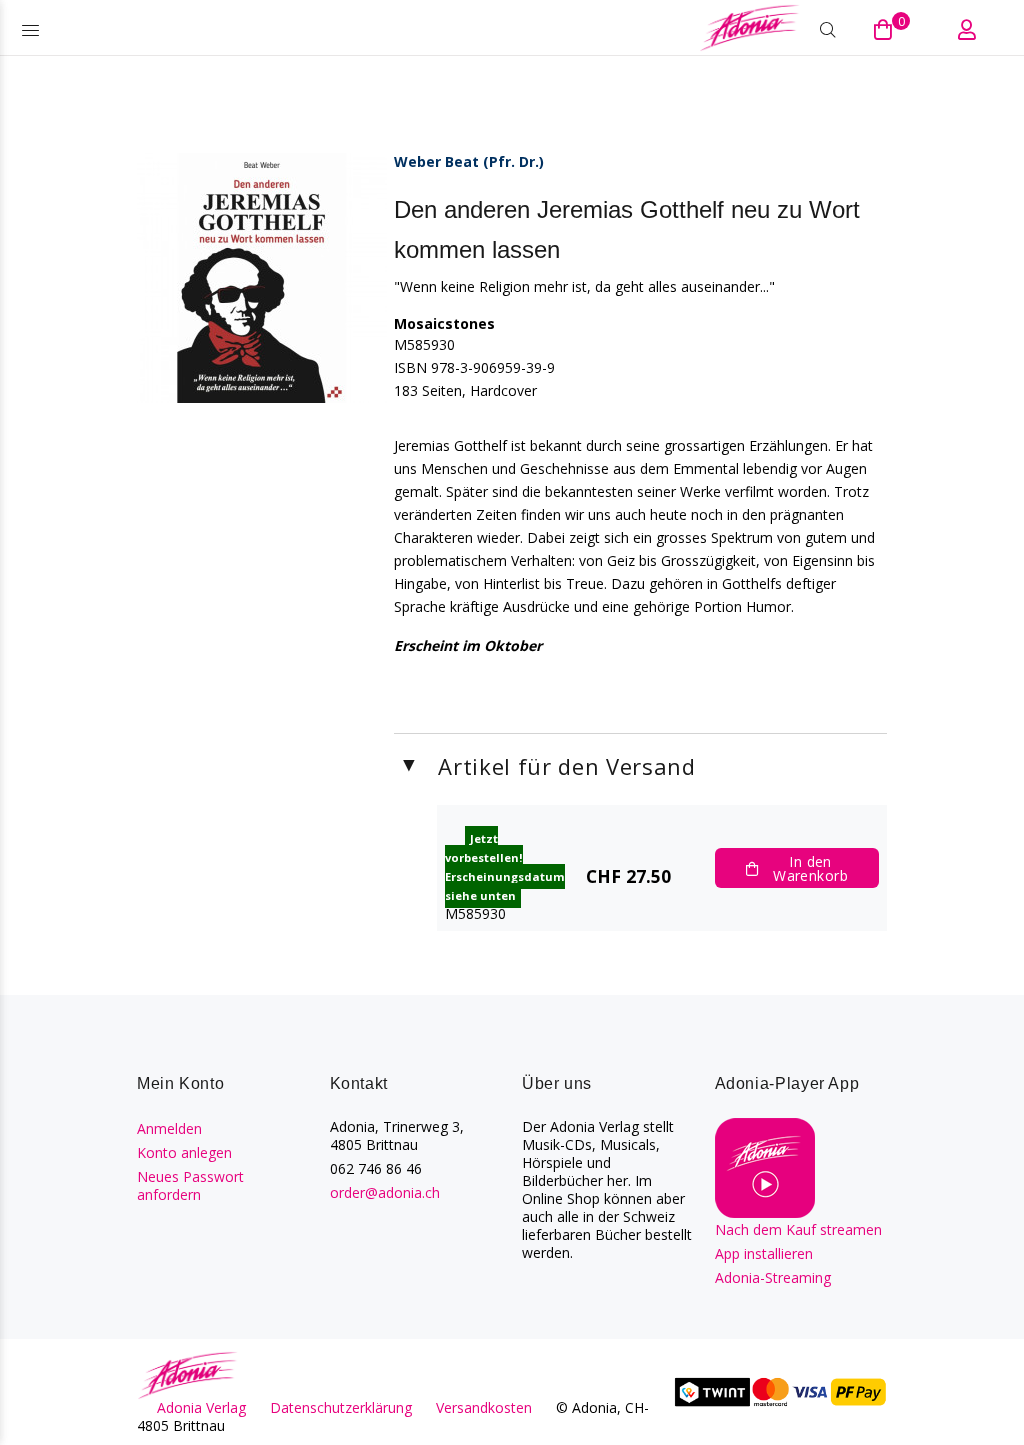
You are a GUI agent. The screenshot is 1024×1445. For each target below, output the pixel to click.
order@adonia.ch (385, 1192)
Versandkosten (484, 1407)
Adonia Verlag (201, 1407)
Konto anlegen (184, 1152)
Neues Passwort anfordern (190, 1185)
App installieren (764, 1253)
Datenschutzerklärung (341, 1407)
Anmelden (169, 1128)
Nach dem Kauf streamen (798, 1229)
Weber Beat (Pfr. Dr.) (469, 161)
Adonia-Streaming (773, 1277)
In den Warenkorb (810, 868)
